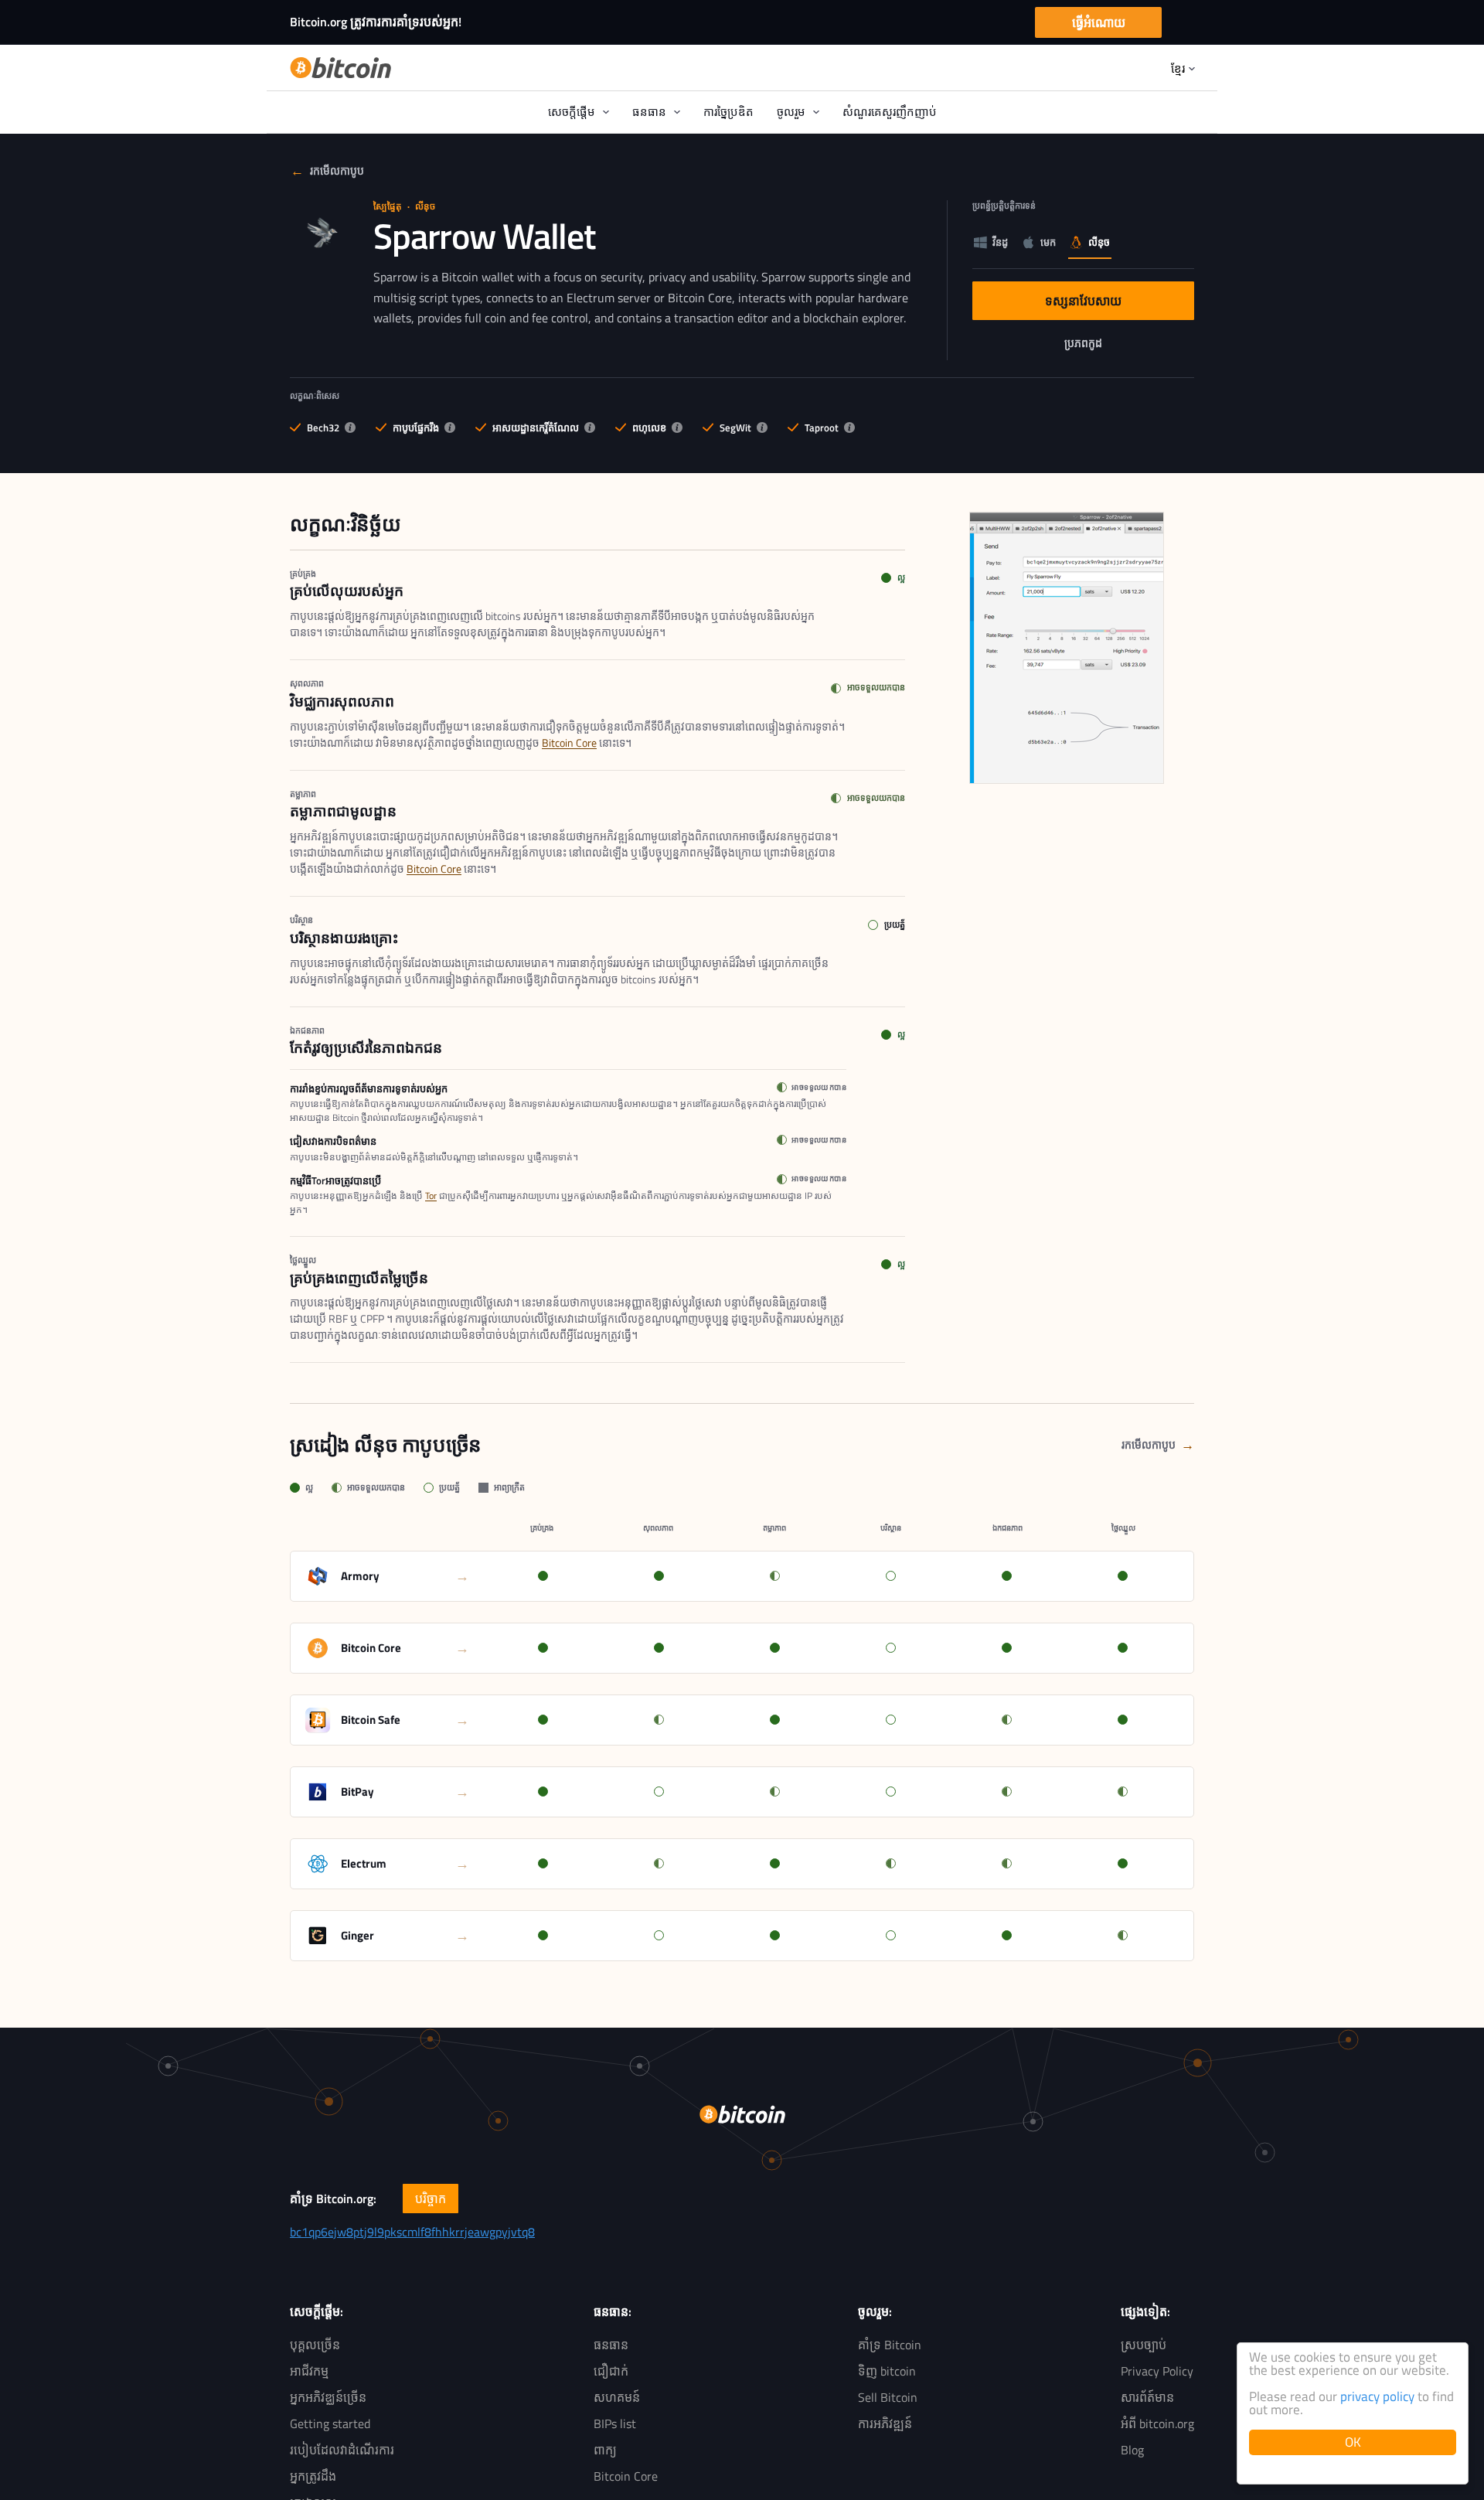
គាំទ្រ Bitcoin (890, 2345)
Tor (431, 1196)
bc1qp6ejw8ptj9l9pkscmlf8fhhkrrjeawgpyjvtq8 (412, 2232)
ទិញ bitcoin (887, 2371)
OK (1353, 2442)
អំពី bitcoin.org (1157, 2423)
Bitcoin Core (569, 743)
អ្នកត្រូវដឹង (313, 2476)
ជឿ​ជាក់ (611, 2371)
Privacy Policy (1157, 2371)
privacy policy (1377, 2396)
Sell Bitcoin (888, 2397)
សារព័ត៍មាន (1147, 2397)
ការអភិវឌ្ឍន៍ (885, 2423)
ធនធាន (611, 2345)
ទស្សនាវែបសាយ (1106, 305)
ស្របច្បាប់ (1144, 2345)
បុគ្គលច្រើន (315, 2345)
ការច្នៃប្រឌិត (728, 112)
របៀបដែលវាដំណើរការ (342, 2450)
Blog (1132, 2450)
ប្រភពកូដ (1110, 346)
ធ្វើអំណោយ (1099, 22)
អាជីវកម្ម (309, 2371)
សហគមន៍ (617, 2397)
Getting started (330, 2423)
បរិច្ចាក (431, 2199)
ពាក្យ (605, 2450)
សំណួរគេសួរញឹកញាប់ (890, 112)
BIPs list (615, 2423)
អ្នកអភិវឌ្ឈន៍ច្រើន (328, 2397)
